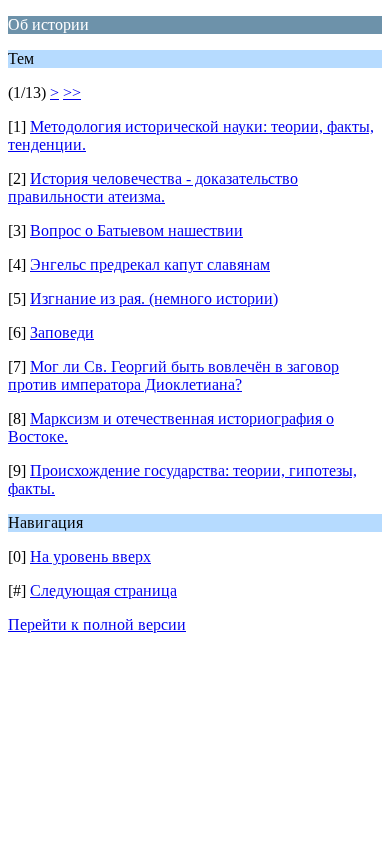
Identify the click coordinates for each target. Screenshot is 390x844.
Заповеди (62, 332)
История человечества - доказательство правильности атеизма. (153, 187)
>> (72, 92)
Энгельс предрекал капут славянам (150, 264)
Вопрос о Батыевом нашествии (136, 230)
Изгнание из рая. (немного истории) (154, 298)
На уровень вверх (90, 556)
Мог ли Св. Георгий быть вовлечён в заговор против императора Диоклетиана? (173, 375)
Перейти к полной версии (97, 624)
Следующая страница (103, 590)
